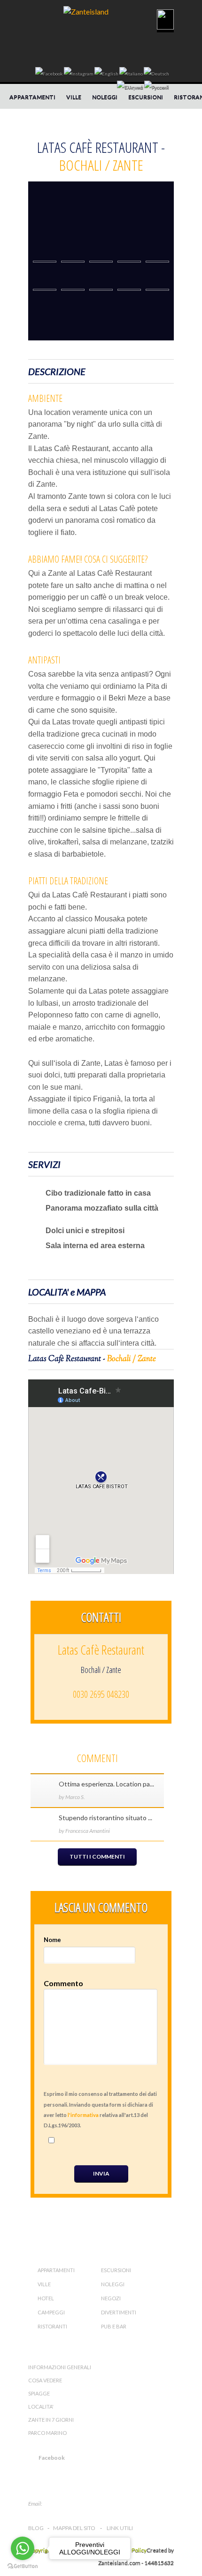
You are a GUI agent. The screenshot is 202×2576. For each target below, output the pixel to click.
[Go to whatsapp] (23, 2548)
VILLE (74, 97)
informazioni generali (60, 2367)
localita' (41, 2407)
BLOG (36, 2528)
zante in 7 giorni (51, 2420)
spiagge (39, 2393)
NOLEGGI (105, 97)
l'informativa (83, 2115)
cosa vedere (45, 2380)
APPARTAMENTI (32, 97)
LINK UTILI (120, 2528)
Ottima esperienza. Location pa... (106, 1784)
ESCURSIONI (146, 97)
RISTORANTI (52, 2326)
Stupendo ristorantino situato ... (105, 1818)
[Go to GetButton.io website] (23, 2566)
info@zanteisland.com (76, 2504)
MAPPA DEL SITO (74, 2528)
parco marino (47, 2433)
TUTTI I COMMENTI (97, 1857)
